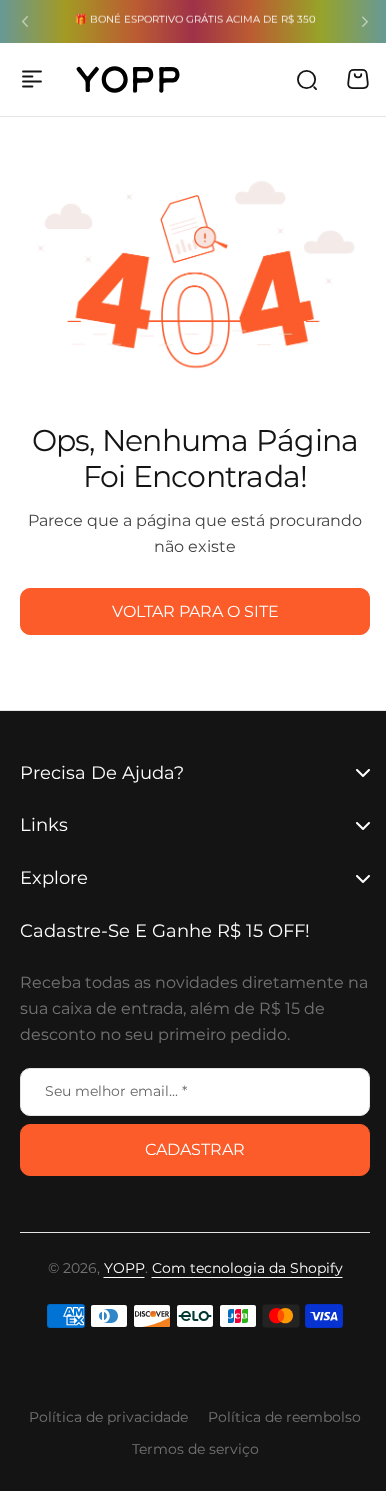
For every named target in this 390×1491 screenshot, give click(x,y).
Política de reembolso (277, 1417)
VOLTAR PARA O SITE (195, 611)
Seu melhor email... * (116, 1091)
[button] (25, 22)
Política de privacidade (101, 1417)
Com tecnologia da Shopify (239, 1268)
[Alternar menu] (32, 79)
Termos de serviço (187, 1449)
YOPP (116, 1268)
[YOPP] (128, 79)
